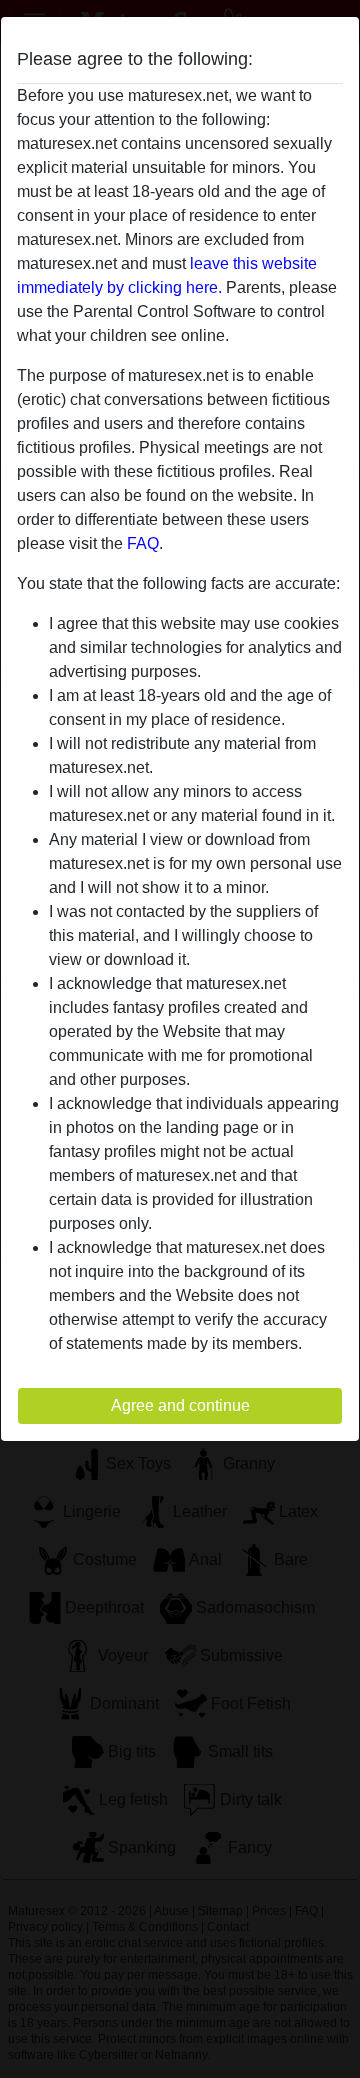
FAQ (143, 543)
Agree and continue (180, 1405)
